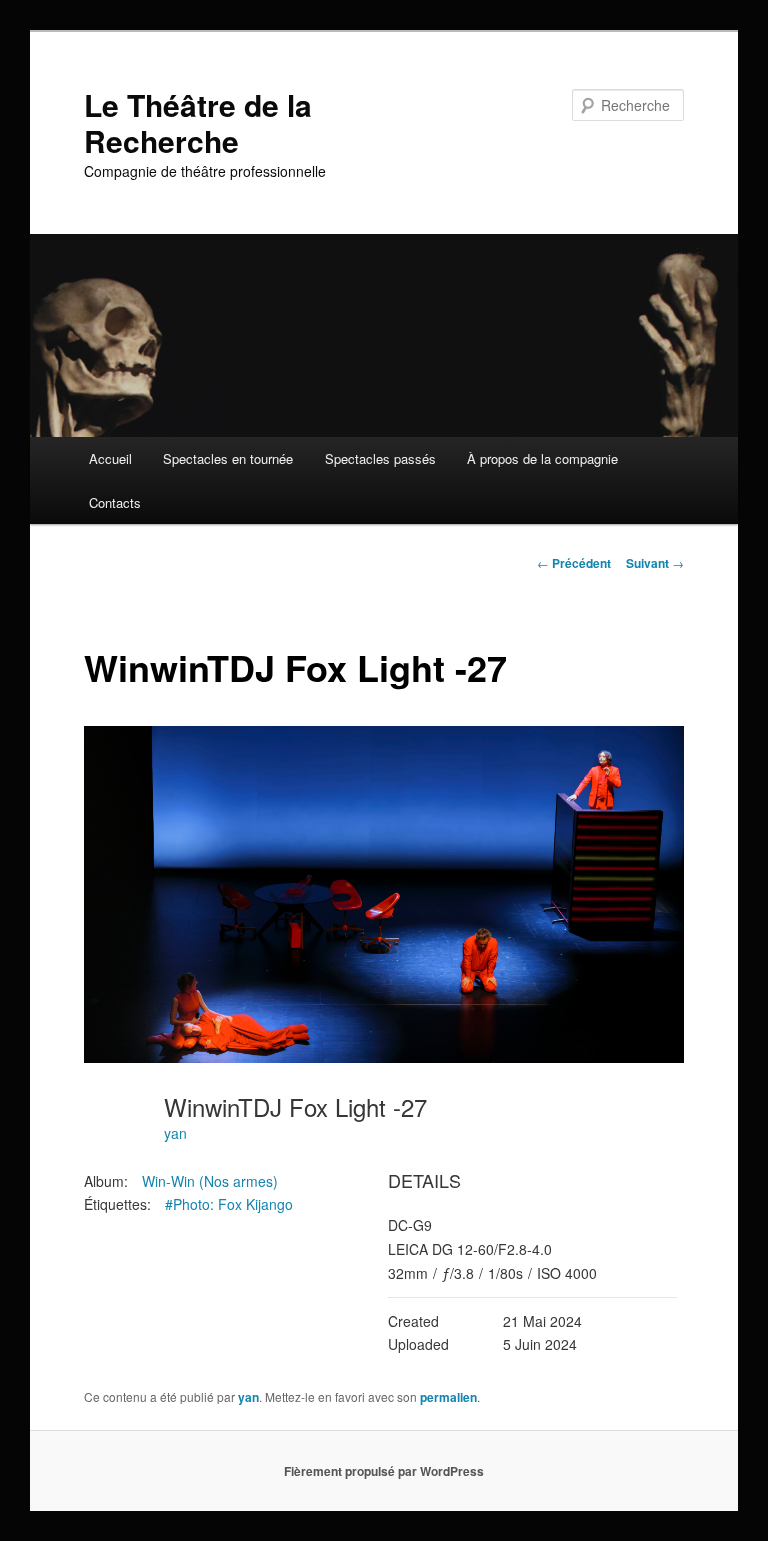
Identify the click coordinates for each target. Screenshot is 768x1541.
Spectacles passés (380, 458)
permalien (448, 1397)
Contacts (115, 502)
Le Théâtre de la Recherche (198, 122)
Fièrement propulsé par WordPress (384, 1471)
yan (175, 1133)
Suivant (655, 563)
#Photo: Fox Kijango (229, 1204)
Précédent (574, 563)
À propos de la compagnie (542, 458)
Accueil (110, 458)
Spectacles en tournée (228, 458)
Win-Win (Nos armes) (210, 1181)
